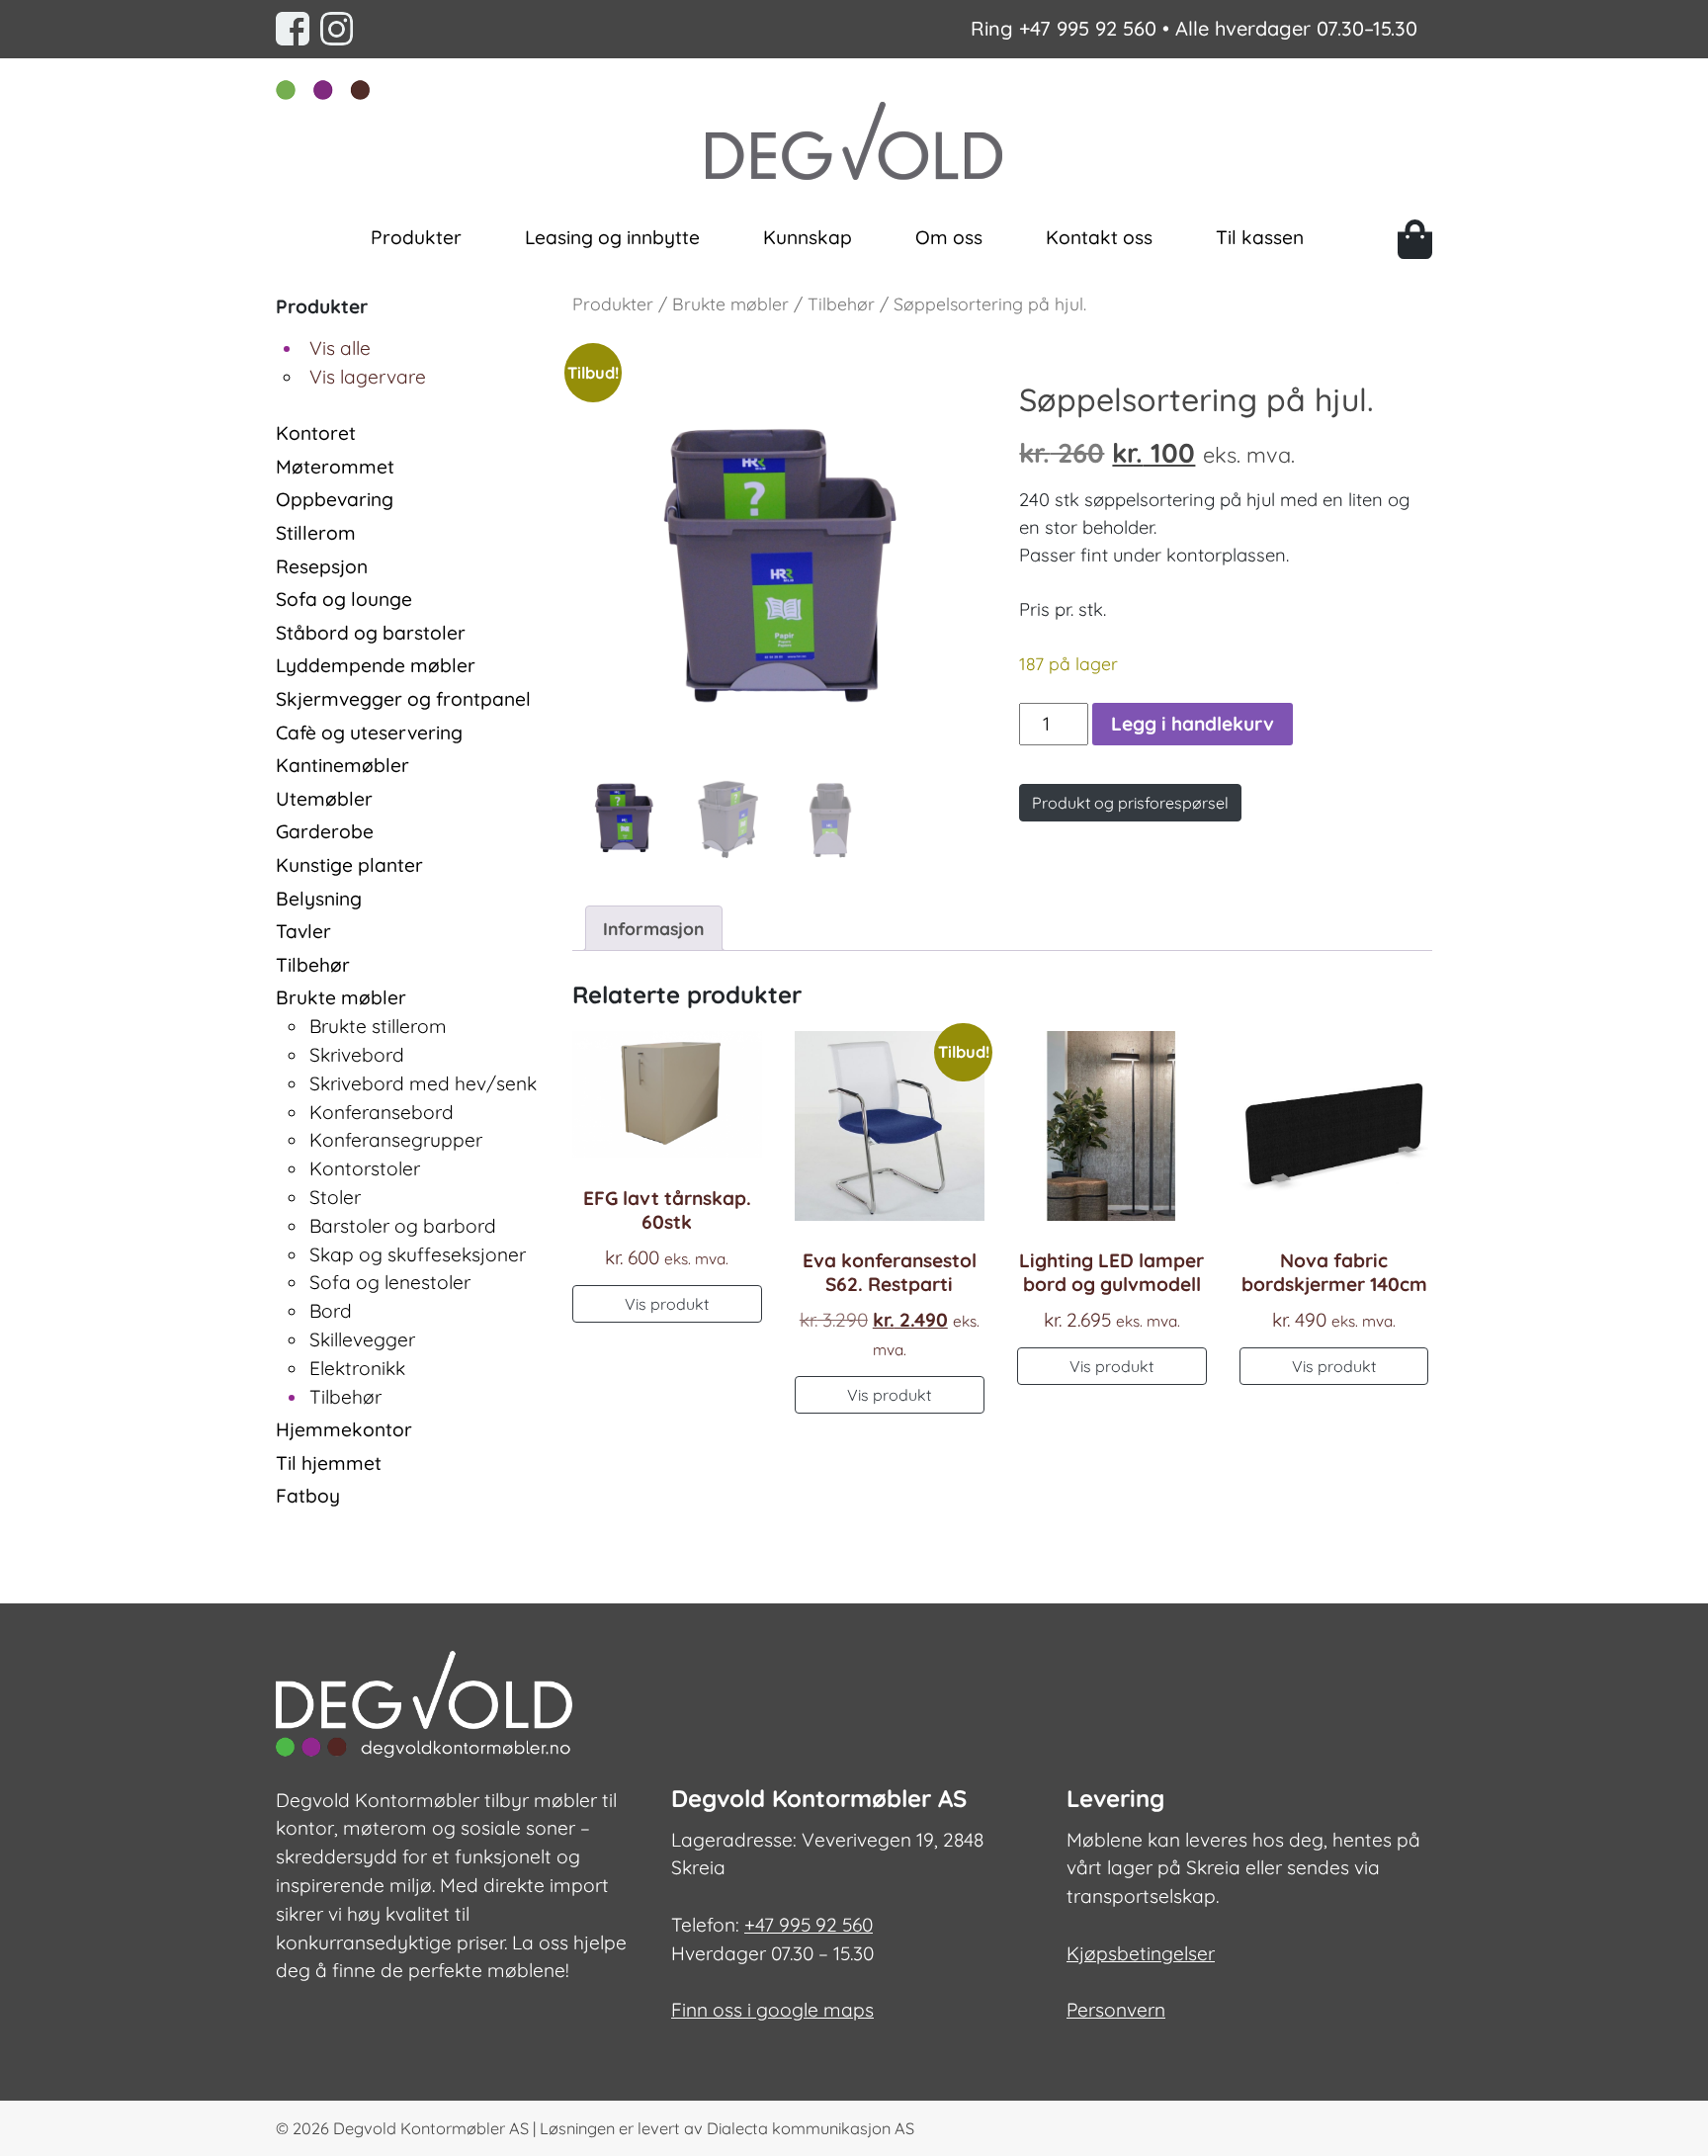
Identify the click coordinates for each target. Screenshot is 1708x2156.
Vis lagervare (368, 377)
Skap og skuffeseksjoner (418, 1254)
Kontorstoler (365, 1168)
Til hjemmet (329, 1463)
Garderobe (325, 831)
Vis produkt (667, 1304)
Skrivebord (357, 1055)
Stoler (335, 1197)
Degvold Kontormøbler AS (431, 2128)
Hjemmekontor (344, 1429)
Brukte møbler (341, 997)
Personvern (1116, 2010)
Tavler (303, 931)
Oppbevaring (335, 499)
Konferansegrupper (396, 1140)
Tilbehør (313, 965)
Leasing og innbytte (612, 237)
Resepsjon (322, 566)
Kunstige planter (349, 865)
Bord (331, 1311)
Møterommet (335, 467)
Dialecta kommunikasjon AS (811, 2128)
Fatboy (308, 1496)
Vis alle (340, 348)
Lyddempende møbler (376, 665)
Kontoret (316, 433)
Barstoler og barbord (403, 1226)
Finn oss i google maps (772, 2010)
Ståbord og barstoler (371, 633)
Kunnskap (808, 237)
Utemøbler (324, 799)
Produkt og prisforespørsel (1130, 803)
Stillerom (316, 533)
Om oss (949, 237)
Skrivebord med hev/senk (423, 1083)
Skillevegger (362, 1339)
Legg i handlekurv (1193, 724)
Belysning (319, 899)
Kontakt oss (1099, 237)
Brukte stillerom (378, 1026)
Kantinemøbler (342, 765)
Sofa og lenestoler (390, 1282)
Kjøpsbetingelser (1141, 1953)
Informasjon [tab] (653, 928)
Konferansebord (382, 1112)
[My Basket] (1415, 239)
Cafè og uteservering (369, 733)
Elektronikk (357, 1368)
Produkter (416, 237)
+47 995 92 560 (1088, 28)
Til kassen (1260, 237)
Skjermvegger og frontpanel (403, 699)
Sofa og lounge (344, 599)
